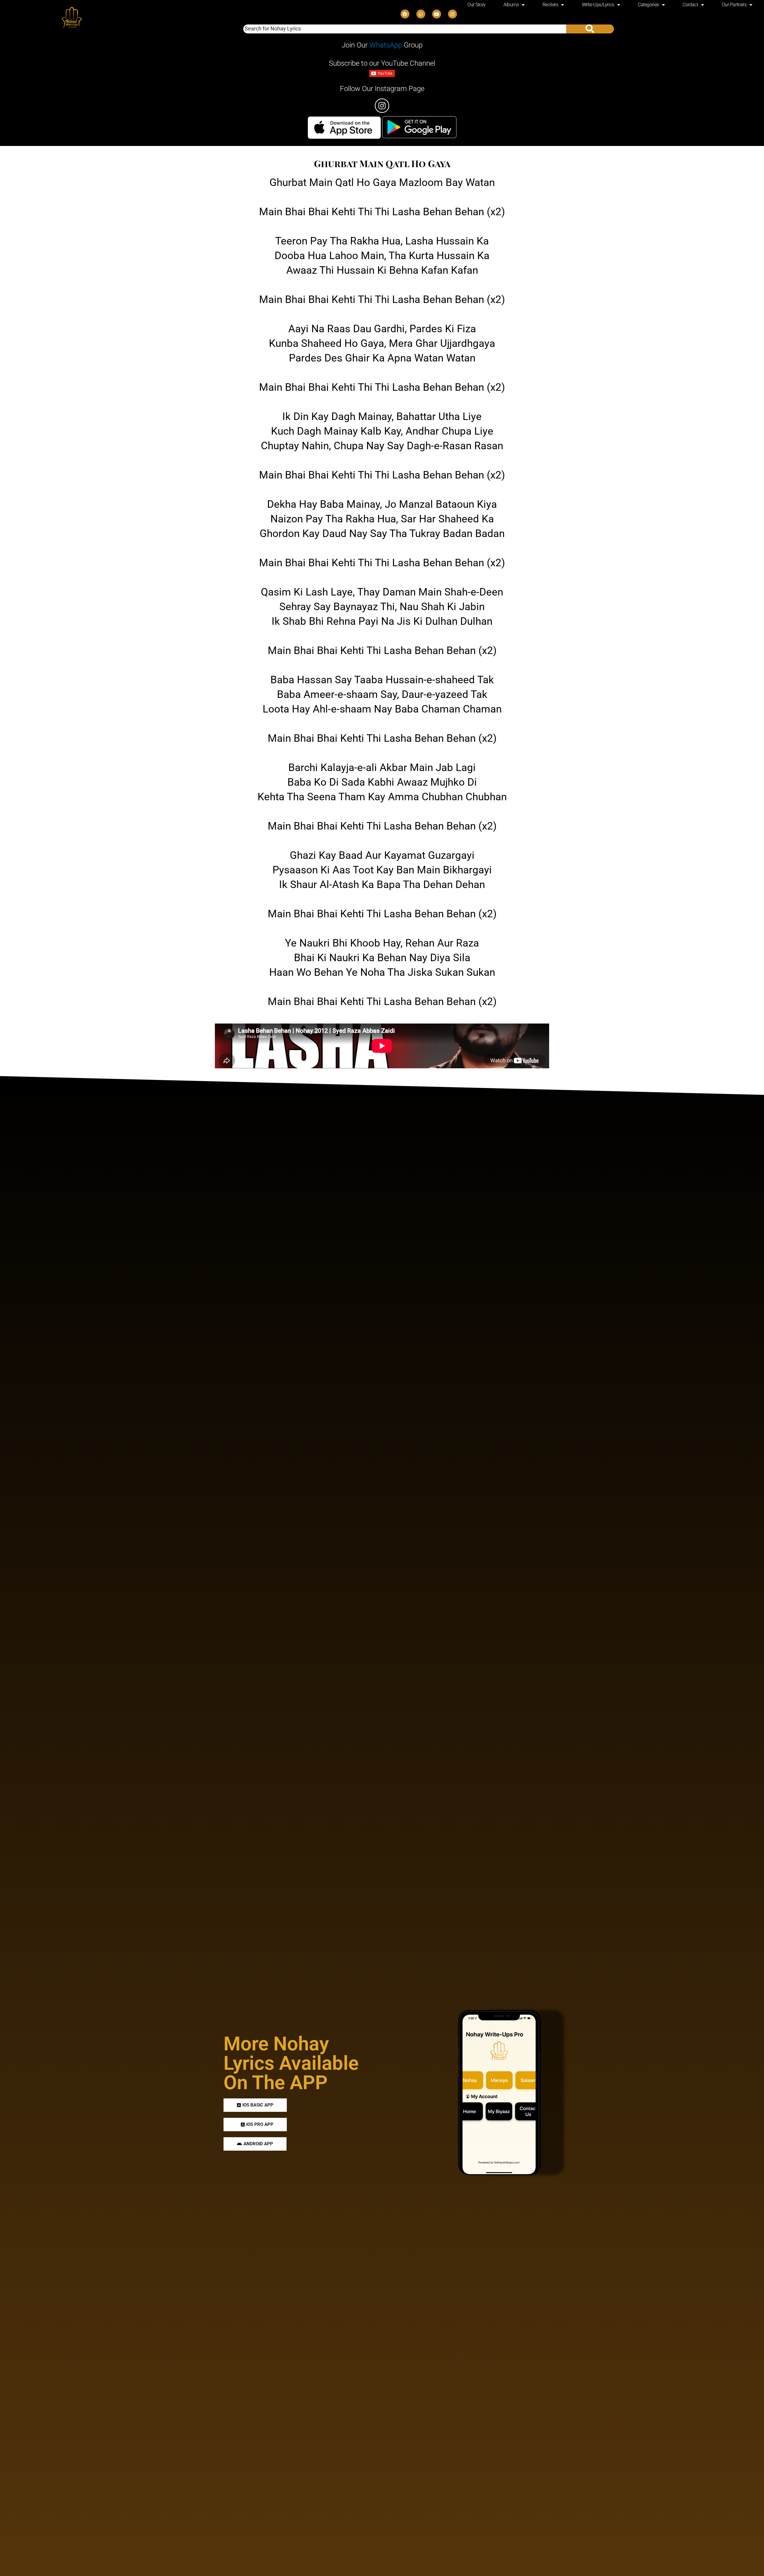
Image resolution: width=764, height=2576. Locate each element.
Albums (511, 5)
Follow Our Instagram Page (382, 89)
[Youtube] (437, 14)
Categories (648, 5)
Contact (690, 5)
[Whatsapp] (421, 14)
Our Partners (734, 5)
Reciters (550, 5)
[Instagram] (452, 14)
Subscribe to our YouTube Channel (382, 63)
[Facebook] (405, 14)
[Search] (590, 29)
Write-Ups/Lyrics (598, 5)
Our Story (476, 5)
